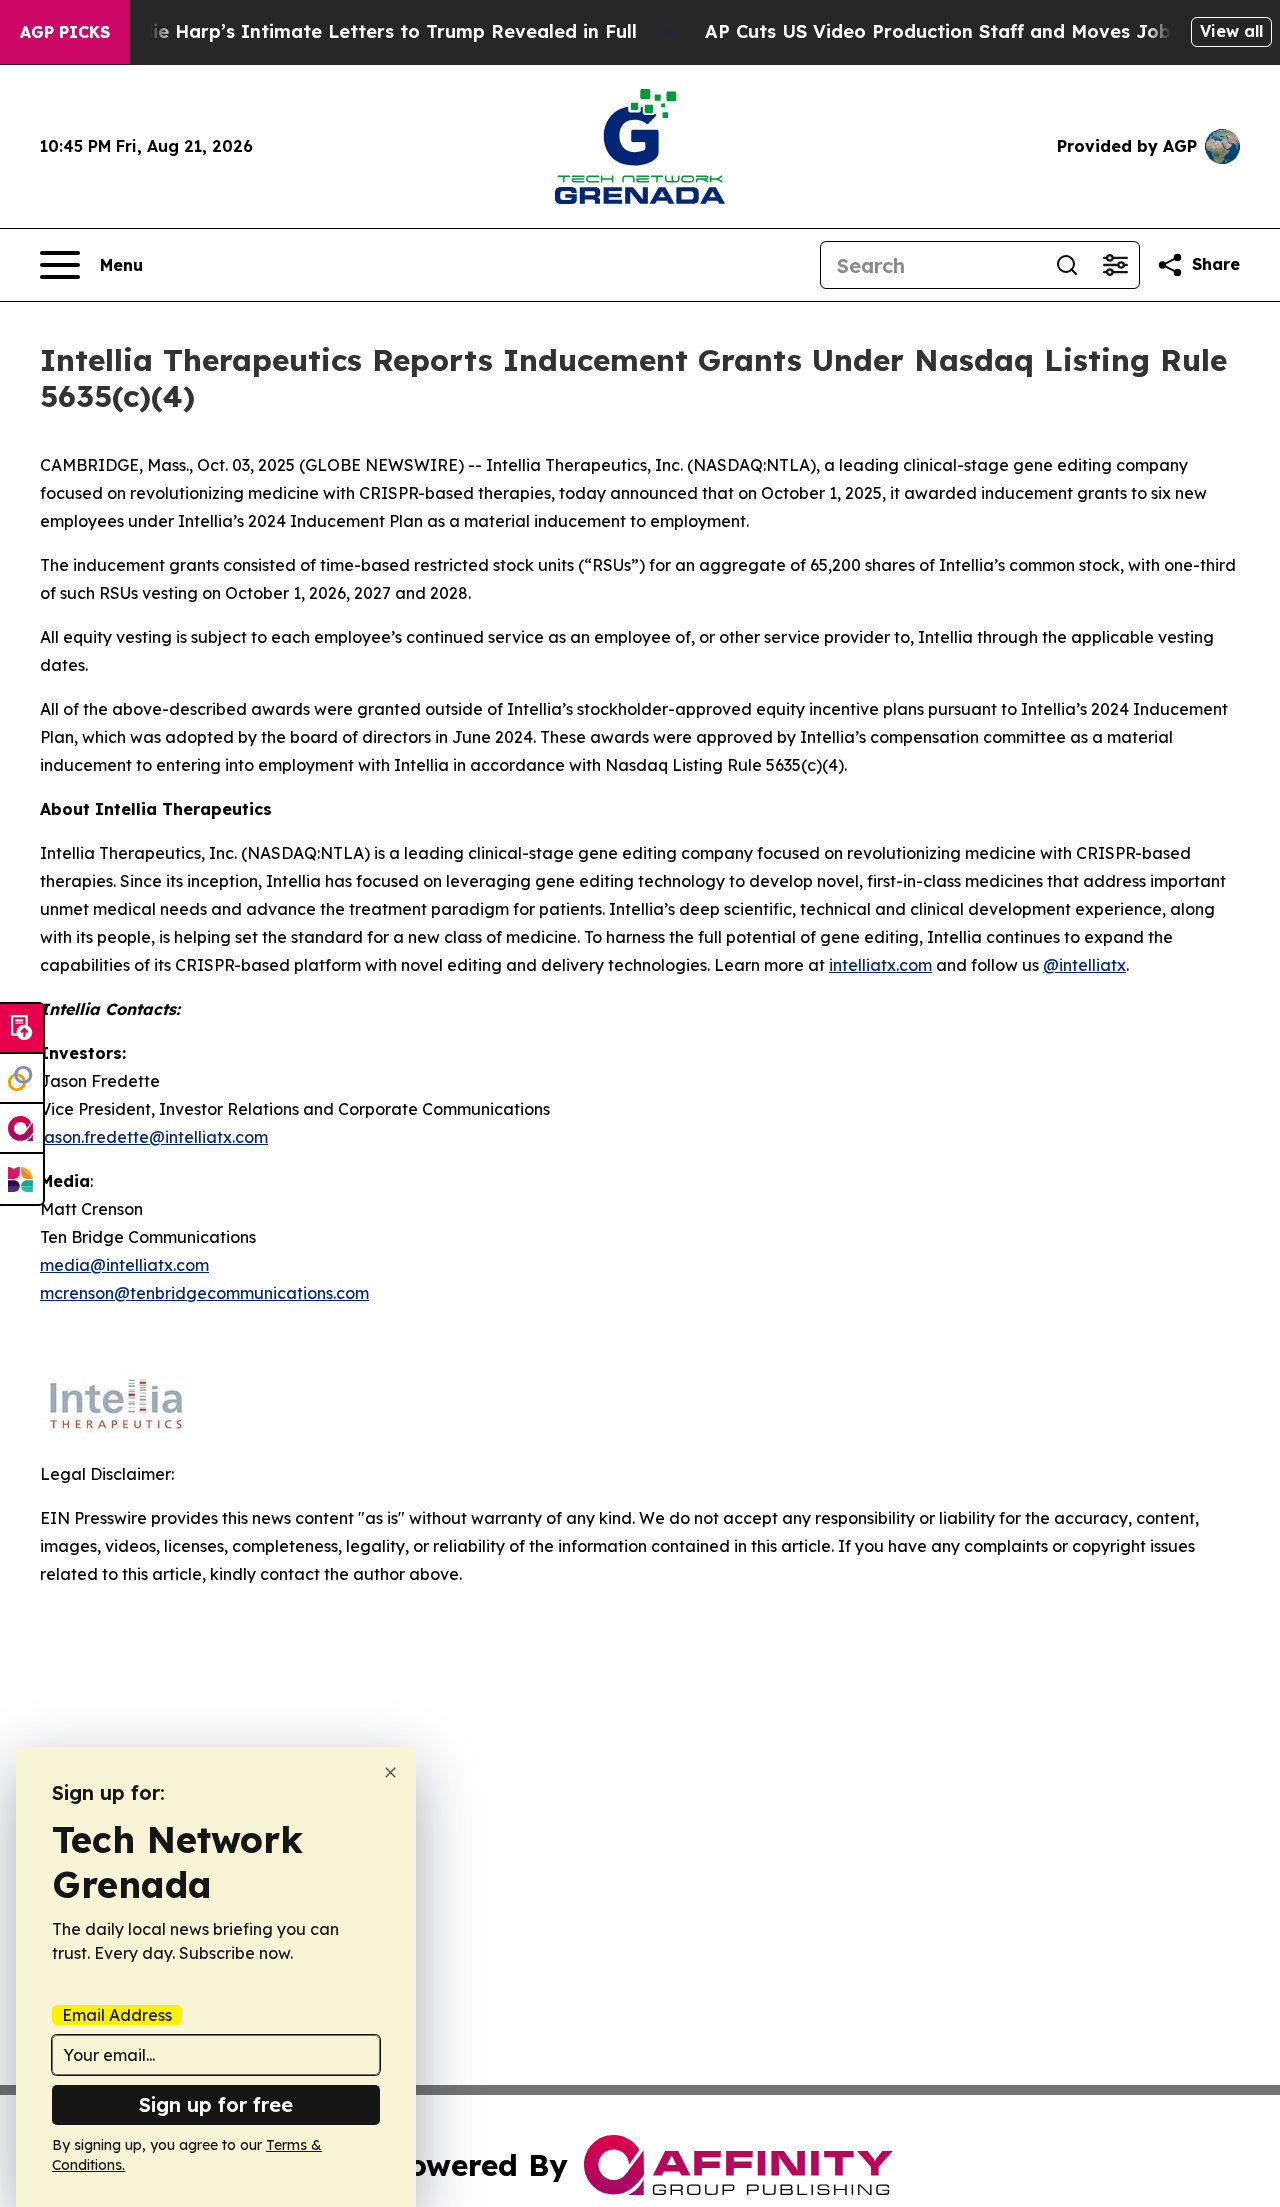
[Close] (390, 1772)
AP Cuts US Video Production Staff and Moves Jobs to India (983, 31)
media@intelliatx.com (124, 1265)
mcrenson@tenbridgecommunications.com (204, 1293)
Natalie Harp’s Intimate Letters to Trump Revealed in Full (369, 31)
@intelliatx (1084, 965)
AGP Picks (65, 32)
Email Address (117, 2015)
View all (1231, 31)
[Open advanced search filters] (1115, 265)
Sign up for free (216, 2104)
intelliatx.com (880, 965)
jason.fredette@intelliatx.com (154, 1137)
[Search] (1067, 265)
